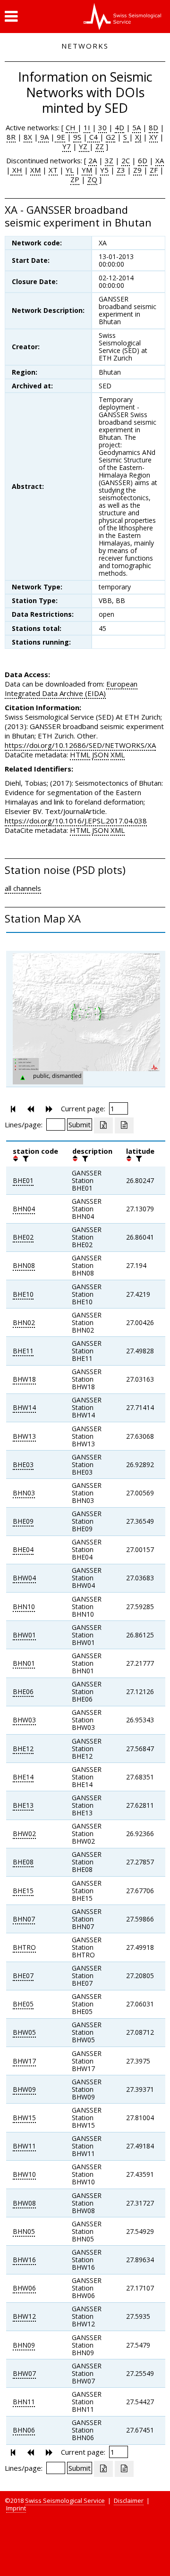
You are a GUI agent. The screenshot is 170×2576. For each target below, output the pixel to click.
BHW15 (24, 2118)
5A (136, 127)
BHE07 (23, 1976)
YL (70, 170)
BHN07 (24, 1919)
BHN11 (24, 2402)
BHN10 (24, 1607)
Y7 (67, 146)
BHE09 (23, 1521)
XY (153, 137)
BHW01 (24, 1635)
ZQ (92, 179)
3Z (109, 160)
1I (87, 127)
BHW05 (24, 2032)
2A (93, 160)
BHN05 (24, 2231)
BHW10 (24, 2174)
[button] (11, 17)
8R (11, 137)
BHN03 (24, 1493)
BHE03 (23, 1464)
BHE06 (23, 1691)
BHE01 (23, 1180)
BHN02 (24, 1322)
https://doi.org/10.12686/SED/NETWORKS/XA (80, 745)
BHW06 (24, 2288)
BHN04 (24, 1209)
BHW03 (24, 1720)
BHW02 (24, 1833)
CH (72, 127)
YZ (84, 146)
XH (16, 170)
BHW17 (24, 2061)
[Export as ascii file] (124, 1125)
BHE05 (23, 2004)
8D (153, 127)
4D (119, 127)
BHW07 (24, 2373)
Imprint (16, 2508)
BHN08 (24, 1265)
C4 (93, 137)
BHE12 (23, 1749)
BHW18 (24, 1379)
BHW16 (24, 2260)
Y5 (104, 170)
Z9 (137, 170)
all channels (23, 888)
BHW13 (24, 1436)
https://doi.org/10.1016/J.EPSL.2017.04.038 (76, 821)
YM (87, 170)
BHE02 (23, 1237)
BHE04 (23, 1549)
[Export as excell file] (103, 1125)
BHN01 (24, 1663)
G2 (110, 137)
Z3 (121, 170)
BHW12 (24, 2316)
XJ (138, 137)
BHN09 (24, 2345)
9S (77, 137)
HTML (80, 755)
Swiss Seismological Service (65, 2500)
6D (143, 160)
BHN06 (24, 2430)
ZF (154, 170)
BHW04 (24, 1578)
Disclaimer (129, 2500)
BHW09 (24, 2089)
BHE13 (23, 1805)
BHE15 (23, 1891)
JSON (100, 755)
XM (35, 170)
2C (126, 160)
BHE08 (23, 1862)
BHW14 (24, 1407)
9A (43, 137)
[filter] (25, 1158)
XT (53, 170)
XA (160, 160)
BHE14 (23, 1777)
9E (60, 137)
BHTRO (24, 1947)
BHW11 (24, 2146)
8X (28, 137)
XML (118, 755)
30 (102, 127)
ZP (75, 179)
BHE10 (23, 1294)
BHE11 (23, 1351)
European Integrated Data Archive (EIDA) (71, 688)
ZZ (100, 146)
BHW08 (24, 2203)
